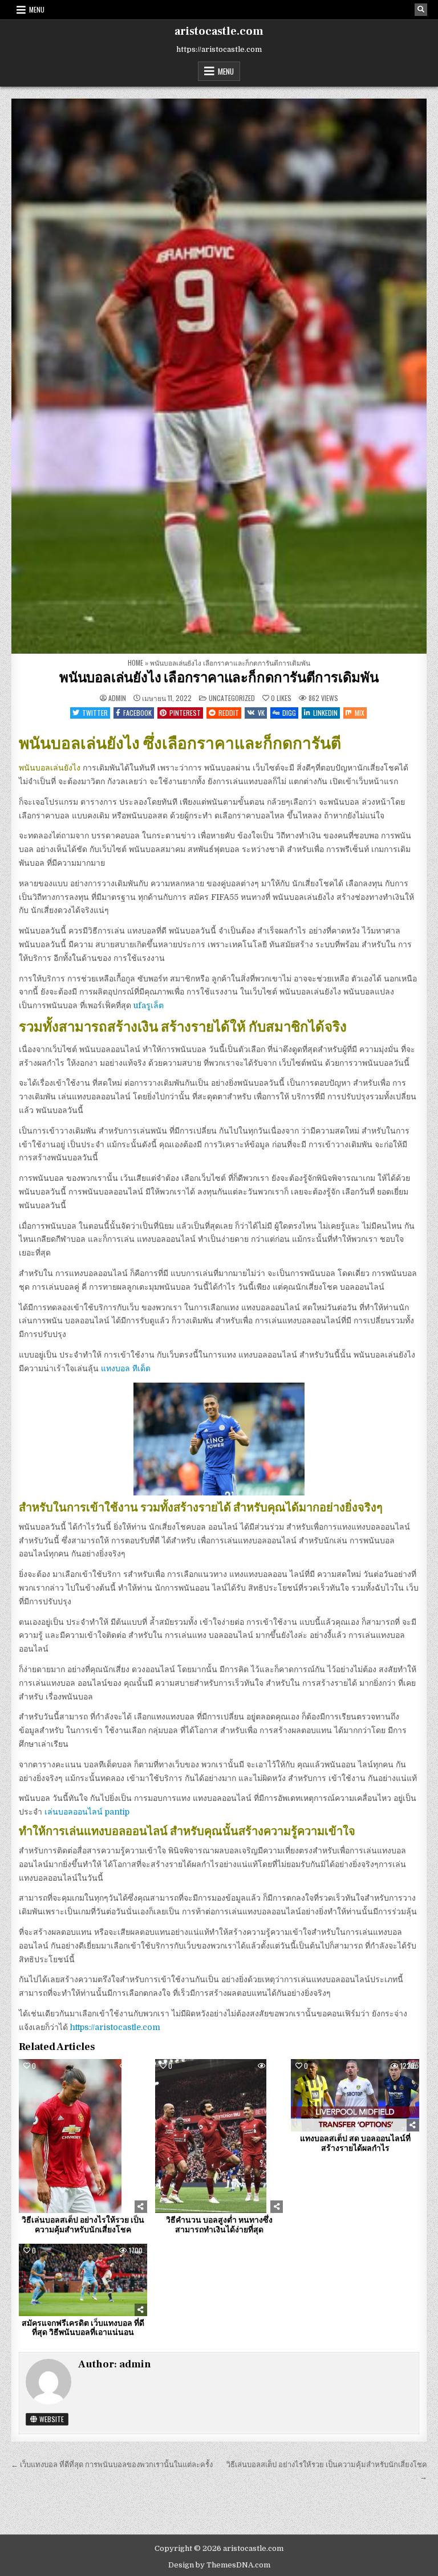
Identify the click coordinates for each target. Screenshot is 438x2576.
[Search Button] (421, 10)
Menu (37, 9)
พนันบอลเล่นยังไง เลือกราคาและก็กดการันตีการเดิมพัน (219, 678)
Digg (289, 713)
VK (261, 713)
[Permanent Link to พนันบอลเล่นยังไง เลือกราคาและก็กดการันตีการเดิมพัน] (219, 376)
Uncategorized (232, 698)
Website (51, 2419)
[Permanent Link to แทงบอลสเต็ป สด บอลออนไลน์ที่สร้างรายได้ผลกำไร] (355, 2095)
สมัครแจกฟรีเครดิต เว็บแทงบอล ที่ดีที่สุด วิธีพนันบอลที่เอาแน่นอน (83, 2328)
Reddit (229, 713)
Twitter (95, 713)
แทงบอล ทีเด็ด (126, 1368)
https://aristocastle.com (115, 2027)
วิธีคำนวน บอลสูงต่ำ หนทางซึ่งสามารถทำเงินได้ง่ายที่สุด (219, 2225)
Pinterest (185, 713)
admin (117, 698)
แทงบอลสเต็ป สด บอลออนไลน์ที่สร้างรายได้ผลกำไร (355, 2144)
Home (135, 663)
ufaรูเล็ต (149, 1005)
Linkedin (325, 713)
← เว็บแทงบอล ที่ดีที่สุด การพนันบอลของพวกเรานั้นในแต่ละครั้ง (112, 2465)
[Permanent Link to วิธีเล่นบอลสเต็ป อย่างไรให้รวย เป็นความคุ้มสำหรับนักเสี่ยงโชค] (83, 2136)
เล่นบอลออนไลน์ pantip (87, 1812)
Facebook (137, 713)
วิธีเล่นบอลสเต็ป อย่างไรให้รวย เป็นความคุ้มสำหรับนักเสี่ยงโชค (83, 2225)
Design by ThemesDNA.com (219, 2565)
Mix (360, 713)
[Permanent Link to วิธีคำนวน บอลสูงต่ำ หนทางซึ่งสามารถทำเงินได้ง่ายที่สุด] (219, 2136)
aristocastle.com (219, 31)
